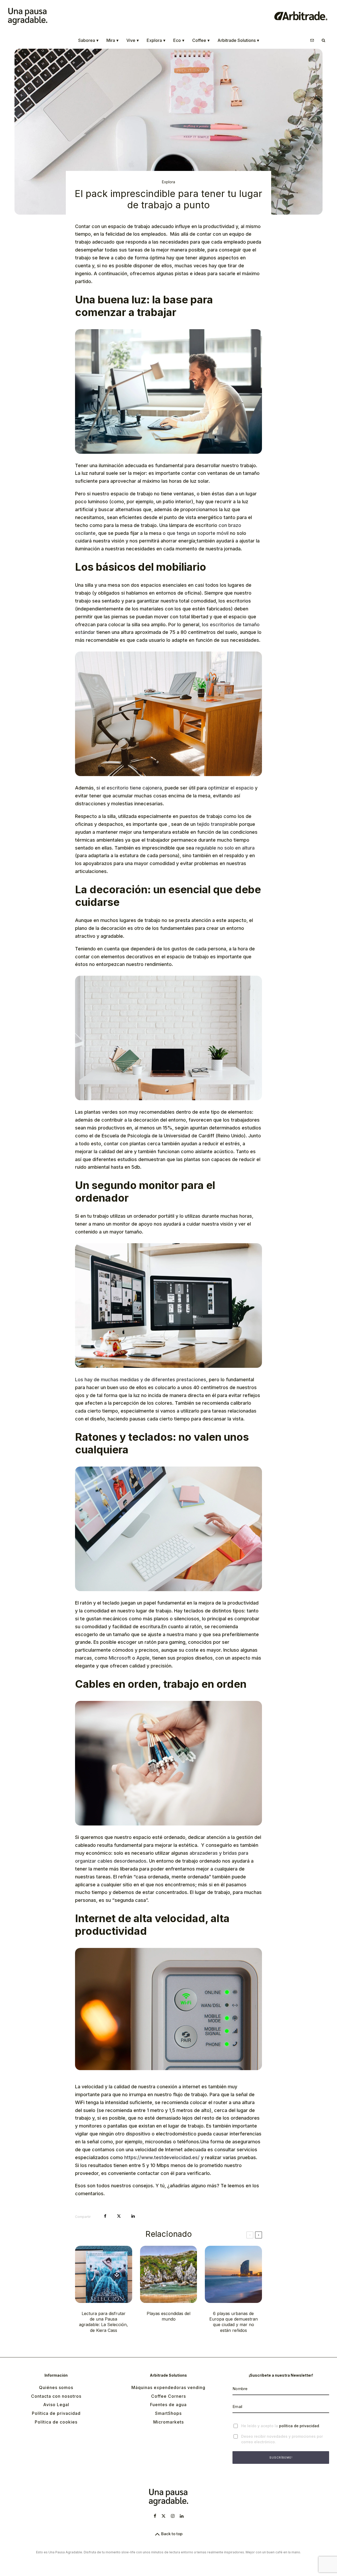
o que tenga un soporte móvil (196, 533)
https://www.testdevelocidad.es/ (162, 2157)
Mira (112, 40)
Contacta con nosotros (56, 2396)
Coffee (201, 40)
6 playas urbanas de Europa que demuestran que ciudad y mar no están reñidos (234, 2322)
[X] (163, 2516)
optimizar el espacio (231, 788)
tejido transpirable (217, 824)
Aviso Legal (56, 2405)
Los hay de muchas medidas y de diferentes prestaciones (141, 1380)
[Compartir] (105, 2216)
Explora (156, 40)
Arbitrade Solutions (238, 40)
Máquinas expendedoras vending (168, 2387)
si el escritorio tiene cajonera (129, 788)
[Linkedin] (182, 2516)
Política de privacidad (56, 2413)
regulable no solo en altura (225, 848)
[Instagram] (173, 2516)
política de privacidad (299, 2426)
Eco (179, 40)
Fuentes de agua (168, 2405)
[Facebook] (155, 2516)
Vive (133, 40)
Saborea (88, 40)
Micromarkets (168, 2422)
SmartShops (168, 2413)
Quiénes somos (56, 2387)
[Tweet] (119, 2216)
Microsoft (120, 1658)
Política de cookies (56, 2422)
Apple (143, 1658)
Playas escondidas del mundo (168, 2316)
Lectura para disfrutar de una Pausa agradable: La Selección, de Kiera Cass (103, 2322)
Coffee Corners (168, 2396)
